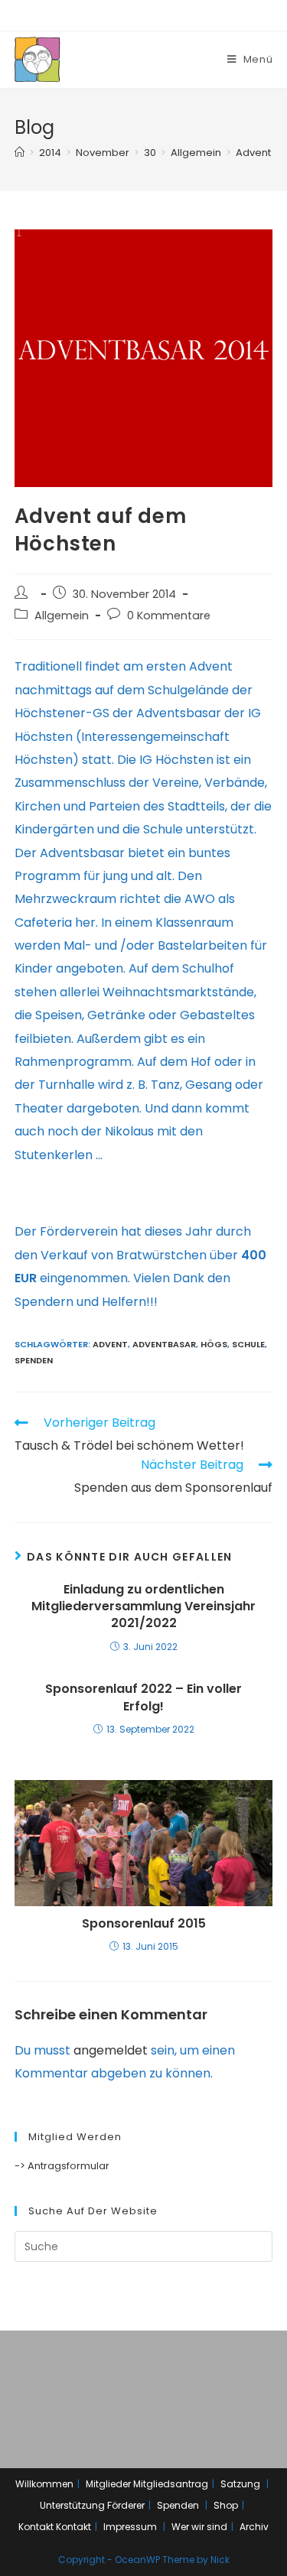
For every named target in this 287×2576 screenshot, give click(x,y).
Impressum (130, 2527)
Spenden (34, 1360)
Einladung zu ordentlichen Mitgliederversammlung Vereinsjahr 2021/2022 (143, 1607)
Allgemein (62, 616)
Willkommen (44, 2484)
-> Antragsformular (62, 2166)
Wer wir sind (199, 2527)
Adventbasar (164, 1344)
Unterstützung (72, 2505)
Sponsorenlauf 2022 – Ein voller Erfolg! (143, 1697)
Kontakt (36, 2527)
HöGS (214, 1344)
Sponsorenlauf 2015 (144, 1924)
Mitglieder (108, 2484)
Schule (248, 1344)
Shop (226, 2505)
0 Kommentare (169, 616)
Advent (110, 1344)
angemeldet (111, 2050)
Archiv (254, 2527)
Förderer (126, 2505)
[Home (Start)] (20, 153)
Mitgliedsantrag (171, 2484)
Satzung (240, 2484)
